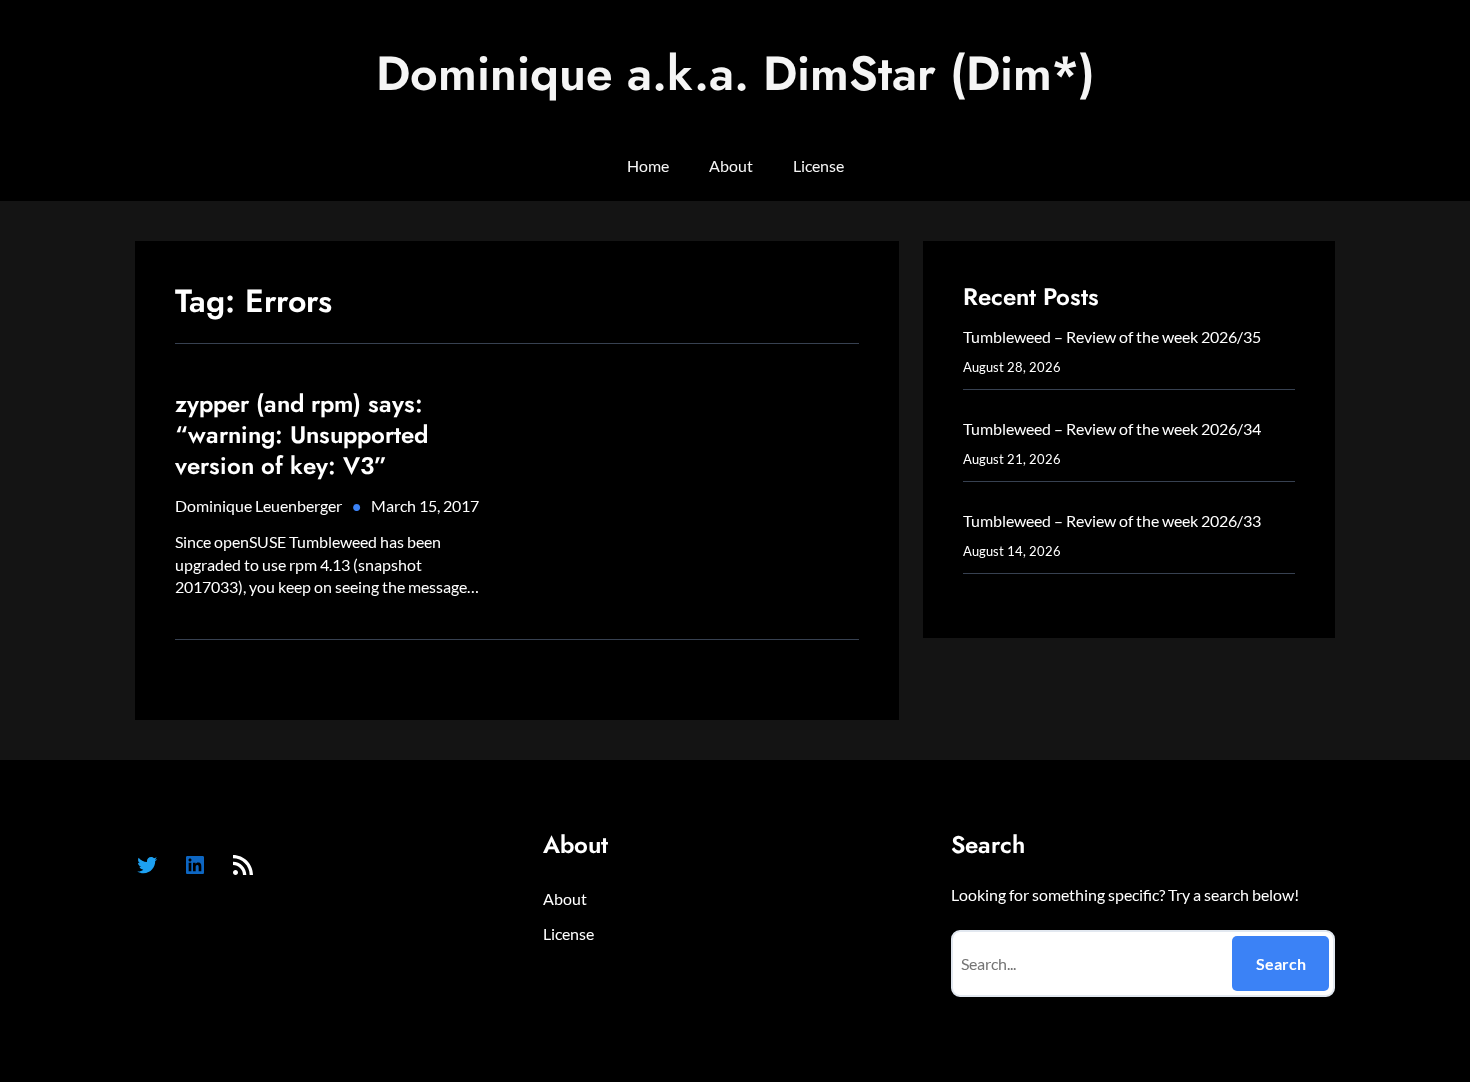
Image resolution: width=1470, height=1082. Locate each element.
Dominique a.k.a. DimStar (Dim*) (735, 73)
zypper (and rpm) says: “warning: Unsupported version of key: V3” (301, 435)
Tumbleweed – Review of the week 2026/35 (1112, 336)
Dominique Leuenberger (258, 505)
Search (1281, 963)
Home (648, 165)
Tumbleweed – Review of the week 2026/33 (1112, 520)
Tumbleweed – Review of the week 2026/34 (1112, 428)
